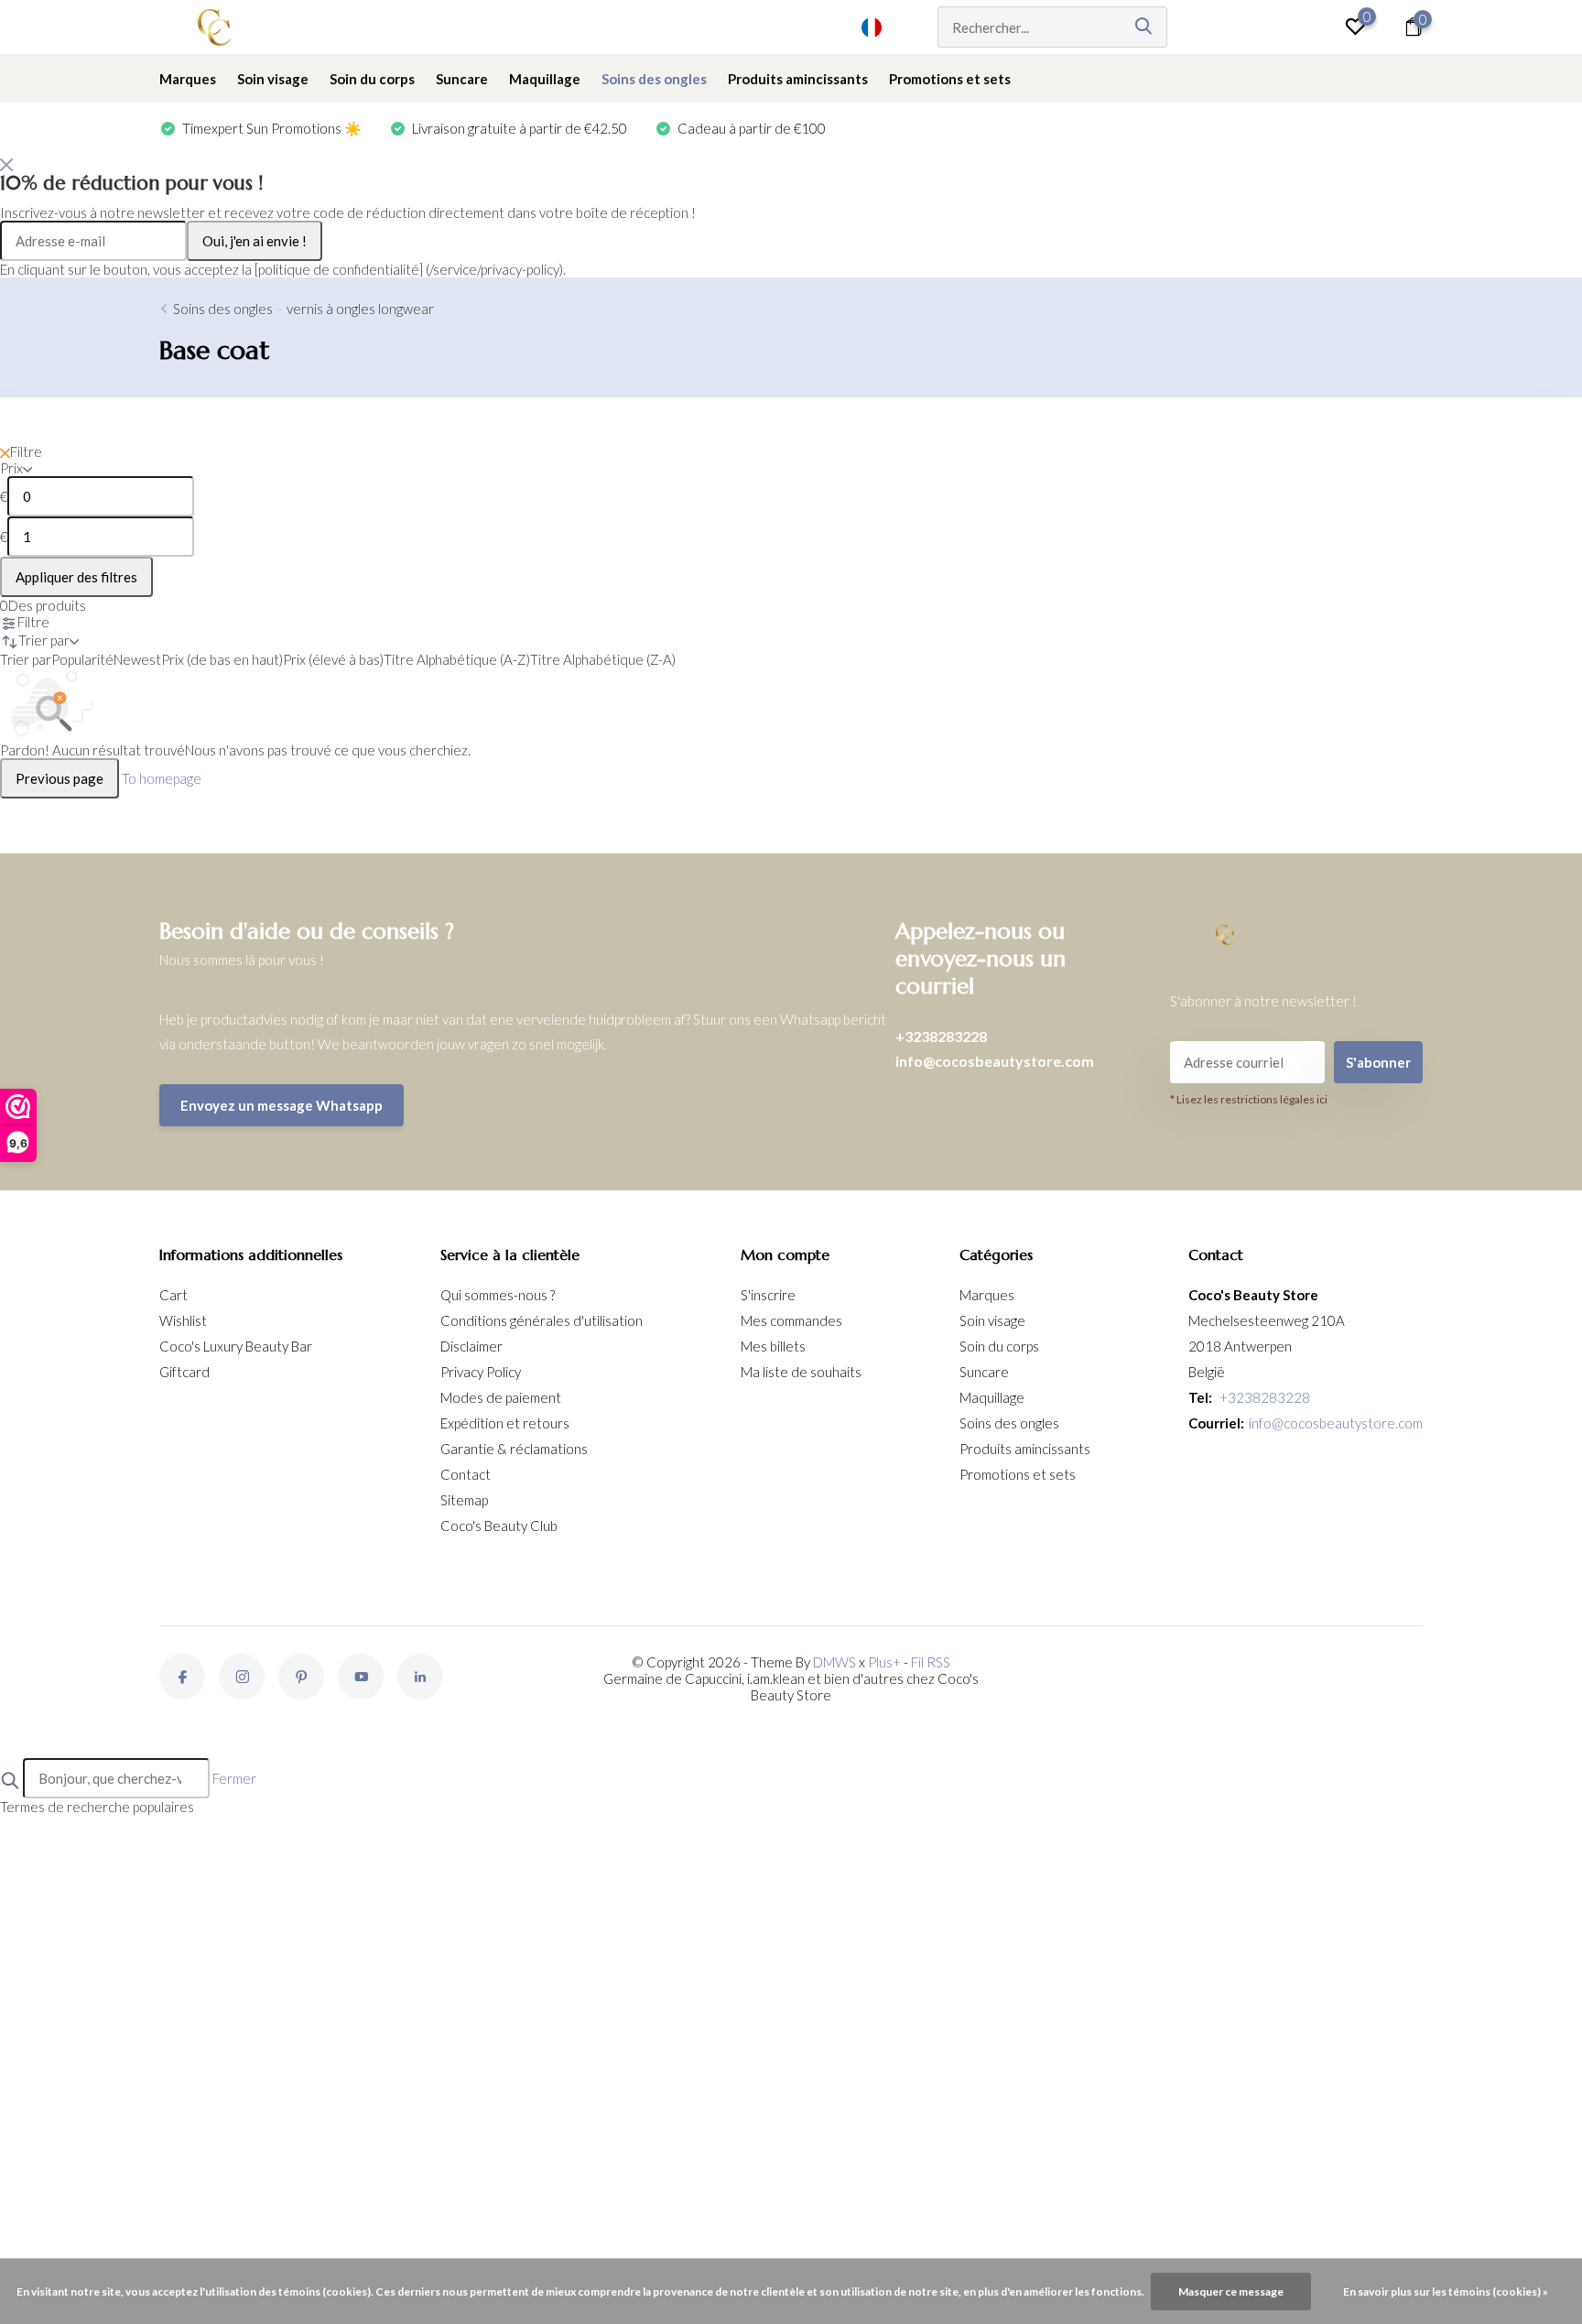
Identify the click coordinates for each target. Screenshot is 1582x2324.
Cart (173, 1295)
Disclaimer (471, 1346)
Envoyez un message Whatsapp (282, 1105)
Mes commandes (791, 1320)
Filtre (26, 451)
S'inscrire (768, 1295)
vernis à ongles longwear (360, 309)
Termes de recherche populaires (97, 1807)
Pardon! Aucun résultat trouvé (92, 750)
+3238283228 (941, 1036)
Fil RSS (931, 1662)
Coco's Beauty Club (499, 1526)
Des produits (43, 605)
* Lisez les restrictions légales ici (1249, 1099)
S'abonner (1378, 1062)
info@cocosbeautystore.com (995, 1061)
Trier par (26, 659)
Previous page (60, 778)
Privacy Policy (481, 1372)
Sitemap (464, 1500)
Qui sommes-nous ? (498, 1295)
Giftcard (184, 1372)
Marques (188, 79)
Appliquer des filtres (76, 577)
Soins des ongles (654, 79)
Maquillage (545, 79)
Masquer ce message (1231, 2291)
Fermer (234, 1778)
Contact (466, 1474)
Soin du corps (372, 79)
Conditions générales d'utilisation (542, 1320)
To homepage (162, 778)
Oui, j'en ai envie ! (255, 241)
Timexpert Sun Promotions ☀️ (271, 128)
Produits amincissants (798, 79)
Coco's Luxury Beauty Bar (236, 1346)
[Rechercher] (1144, 27)
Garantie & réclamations (514, 1449)
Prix (11, 468)
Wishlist (183, 1320)
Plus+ (884, 1662)
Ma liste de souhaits (801, 1372)
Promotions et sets (950, 79)
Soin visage (273, 79)
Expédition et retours (505, 1423)
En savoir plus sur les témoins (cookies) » (1446, 2291)
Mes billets (773, 1346)
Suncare (462, 79)
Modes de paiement (501, 1397)
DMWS (834, 1662)
